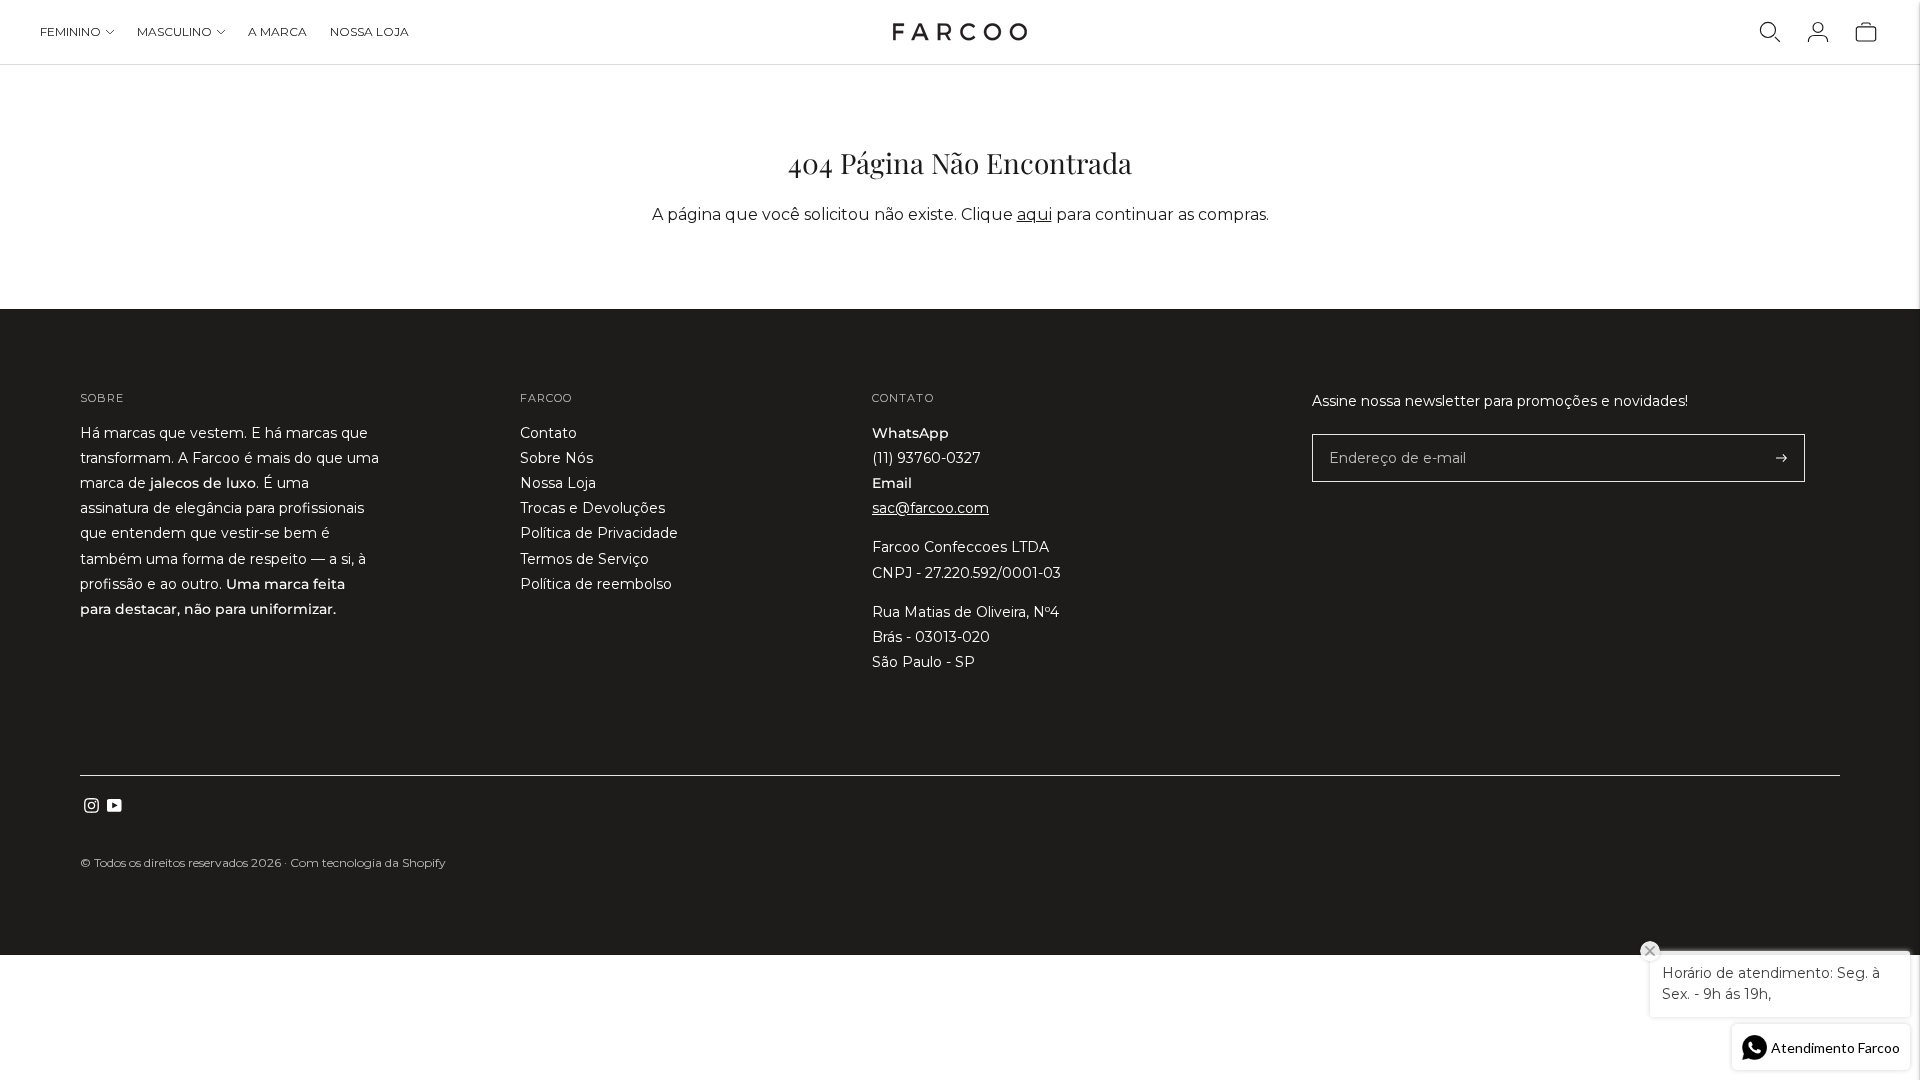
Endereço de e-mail (1386, 434)
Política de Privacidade (599, 533)
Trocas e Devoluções (592, 508)
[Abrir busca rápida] (1770, 32)
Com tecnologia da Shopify (368, 862)
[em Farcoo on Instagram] (91, 808)
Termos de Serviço (584, 559)
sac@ (930, 508)
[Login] (1818, 32)
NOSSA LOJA (369, 31)
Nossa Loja (558, 483)
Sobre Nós (556, 458)
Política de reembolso (596, 584)
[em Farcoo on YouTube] (114, 808)
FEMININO (70, 31)
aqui (1034, 214)
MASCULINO (174, 31)
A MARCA (277, 31)
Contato (548, 433)
